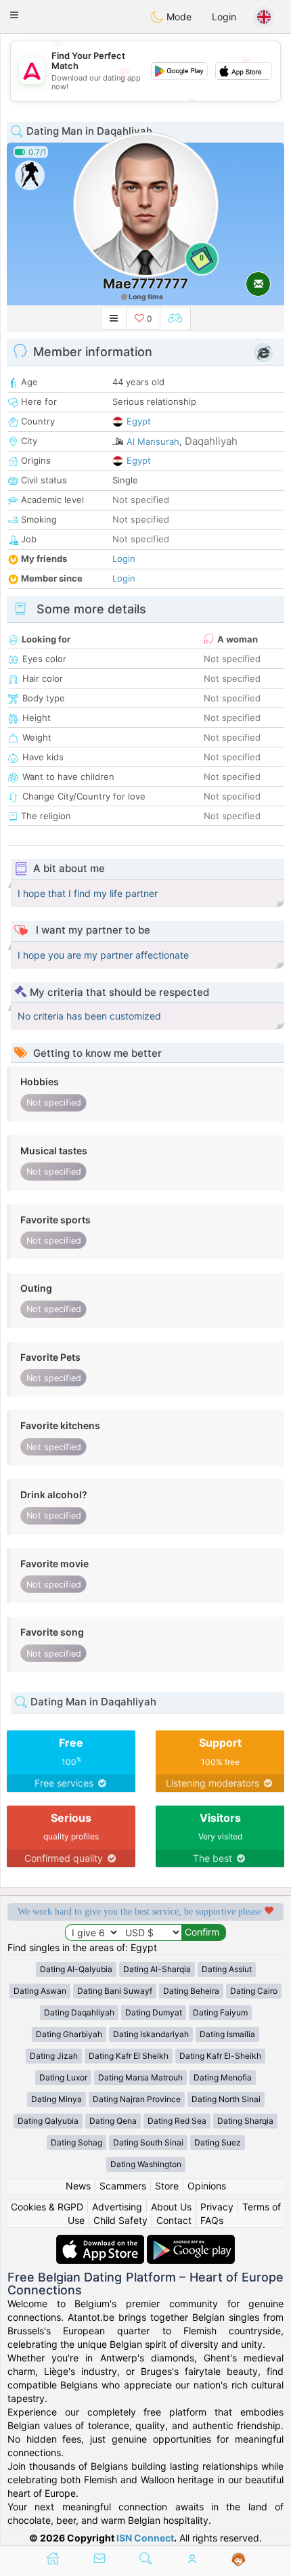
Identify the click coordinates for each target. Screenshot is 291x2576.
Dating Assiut (227, 1969)
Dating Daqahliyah (79, 2012)
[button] (14, 15)
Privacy (217, 2207)
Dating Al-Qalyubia (76, 1969)
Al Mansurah (153, 441)
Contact (174, 2220)
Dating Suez (218, 2142)
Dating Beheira (191, 1991)
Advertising (117, 2207)
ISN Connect (145, 2538)
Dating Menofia (223, 2077)
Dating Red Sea (177, 2121)
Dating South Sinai (148, 2142)
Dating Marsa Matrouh (140, 2077)
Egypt (139, 421)
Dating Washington (146, 2164)
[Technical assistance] (239, 2560)
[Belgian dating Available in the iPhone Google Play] (191, 2241)
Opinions (207, 2186)
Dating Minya (57, 2099)
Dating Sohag (76, 2142)
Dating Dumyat (154, 2012)
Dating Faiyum (220, 2012)
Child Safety (120, 2220)
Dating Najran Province (137, 2099)
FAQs (212, 2220)
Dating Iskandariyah (151, 2034)
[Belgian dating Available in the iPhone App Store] (102, 2241)
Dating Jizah (54, 2056)
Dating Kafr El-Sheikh (220, 2056)
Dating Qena (113, 2121)
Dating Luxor (63, 2077)
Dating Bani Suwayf (115, 1991)
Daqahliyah (211, 441)
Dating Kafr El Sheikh (129, 2056)
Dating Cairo (254, 1991)
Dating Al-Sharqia (157, 1969)
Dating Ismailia (227, 2034)
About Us (171, 2207)
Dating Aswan (40, 1991)
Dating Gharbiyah (69, 2034)
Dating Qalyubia (48, 2121)
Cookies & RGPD (47, 2207)
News (78, 2186)
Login (224, 17)
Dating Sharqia (245, 2121)
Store (167, 2186)
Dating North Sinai (226, 2099)
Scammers (123, 2186)
